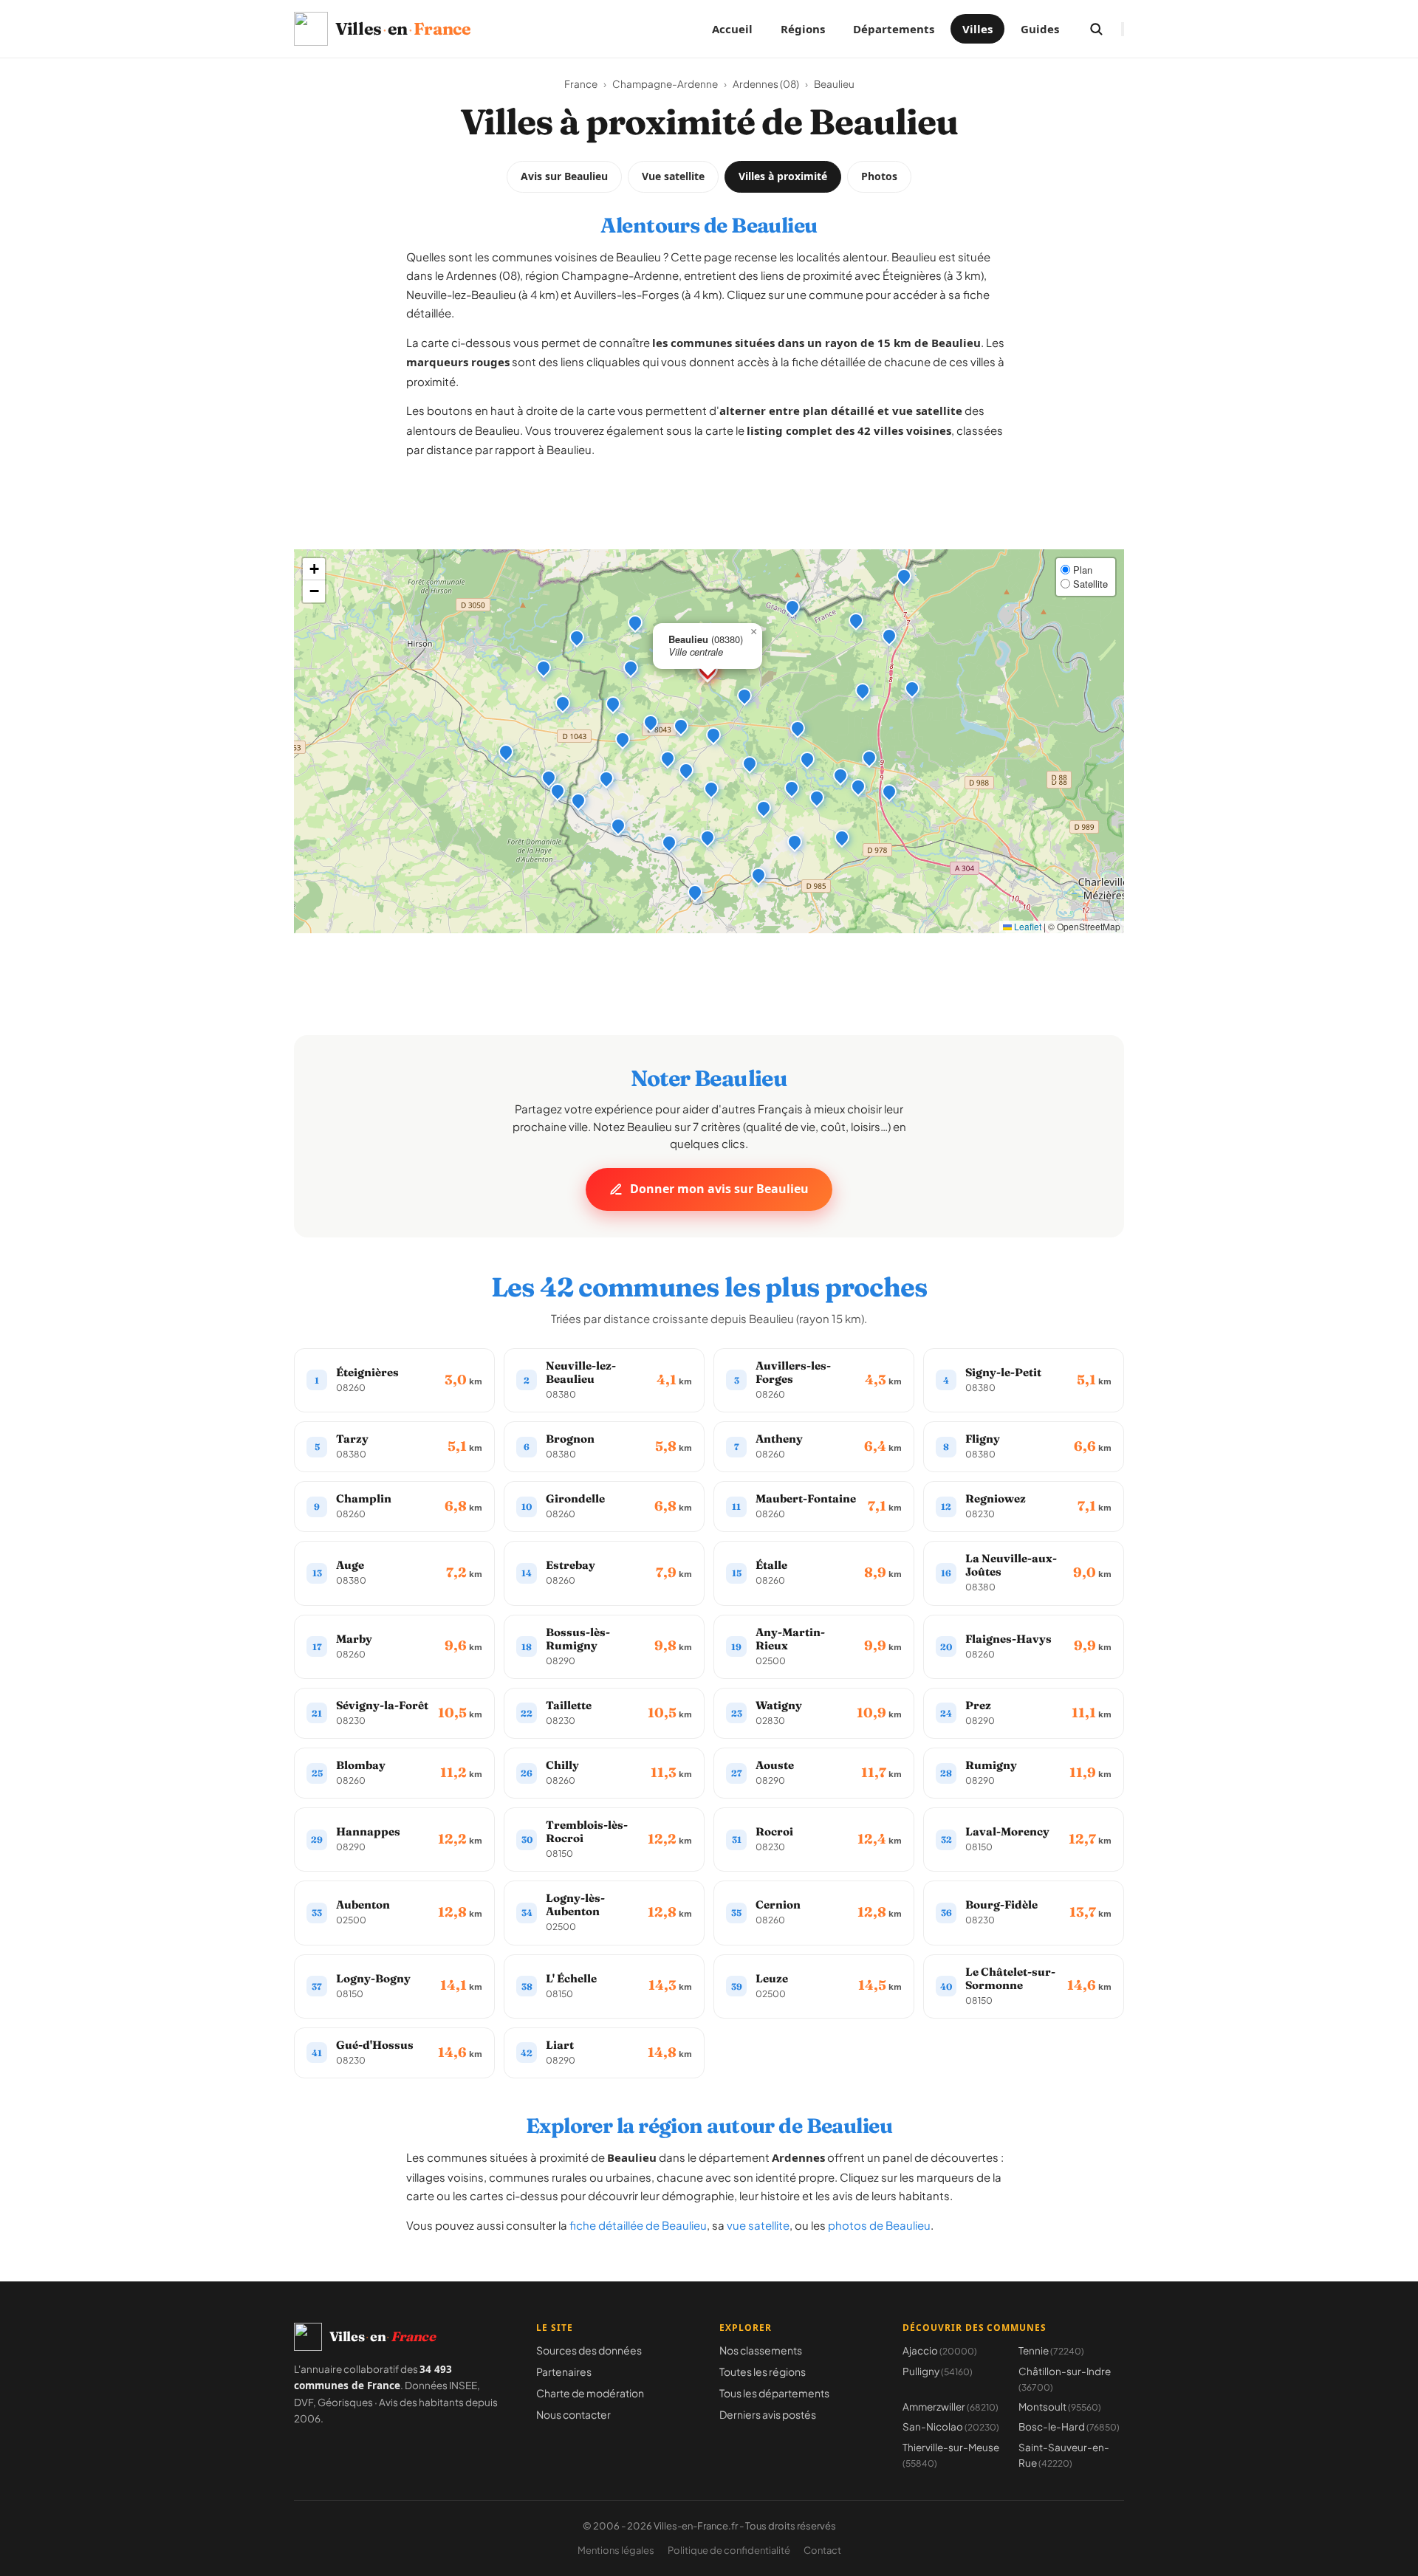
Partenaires (564, 2371)
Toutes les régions (763, 2371)
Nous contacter (573, 2414)
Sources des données (589, 2350)
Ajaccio (940, 2350)
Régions (803, 29)
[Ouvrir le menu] (1123, 29)
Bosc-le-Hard (1069, 2426)
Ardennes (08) (766, 84)
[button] (744, 695)
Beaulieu (834, 84)
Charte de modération (590, 2393)
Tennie (1051, 2350)
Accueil (732, 29)
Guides (1040, 29)
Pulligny (938, 2371)
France (581, 84)
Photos (879, 176)
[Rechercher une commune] (1096, 29)
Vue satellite (673, 176)
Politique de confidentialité (729, 2550)
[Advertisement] (709, 516)
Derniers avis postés (768, 2414)
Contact (822, 2550)
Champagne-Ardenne (665, 84)
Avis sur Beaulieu (564, 176)
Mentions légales (616, 2550)
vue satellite (758, 2225)
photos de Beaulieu (879, 2225)
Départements (894, 29)
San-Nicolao (951, 2426)
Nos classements (761, 2350)
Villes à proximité (783, 176)
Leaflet (1027, 926)
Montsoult (1060, 2407)
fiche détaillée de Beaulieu (638, 2225)
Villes (977, 29)
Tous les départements (774, 2393)
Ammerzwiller (951, 2407)
